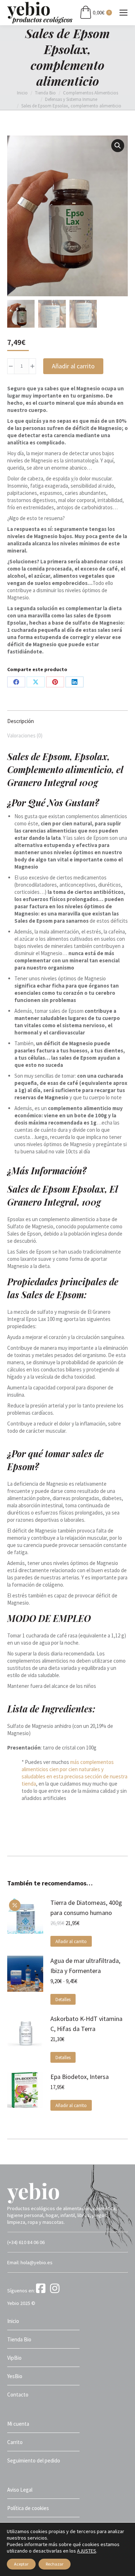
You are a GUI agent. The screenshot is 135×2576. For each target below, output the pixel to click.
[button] (118, 146)
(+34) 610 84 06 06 (26, 2242)
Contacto (18, 2395)
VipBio (14, 2358)
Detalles (63, 1999)
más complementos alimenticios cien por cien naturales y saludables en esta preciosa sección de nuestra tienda (75, 1773)
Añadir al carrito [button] (71, 1941)
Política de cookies (28, 2508)
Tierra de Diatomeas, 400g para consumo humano (86, 1908)
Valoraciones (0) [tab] (25, 735)
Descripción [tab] (21, 721)
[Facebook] (42, 2291)
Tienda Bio (19, 2339)
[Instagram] (56, 2291)
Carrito (15, 2442)
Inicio (13, 2321)
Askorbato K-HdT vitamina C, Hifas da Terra (86, 2024)
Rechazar (55, 2564)
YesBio (15, 2376)
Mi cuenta (18, 2424)
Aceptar (21, 2564)
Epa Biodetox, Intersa (80, 2077)
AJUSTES (87, 2551)
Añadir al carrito (73, 366)
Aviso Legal (20, 2490)
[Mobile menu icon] (123, 13)
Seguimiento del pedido (34, 2460)
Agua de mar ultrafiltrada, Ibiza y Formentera (85, 1966)
